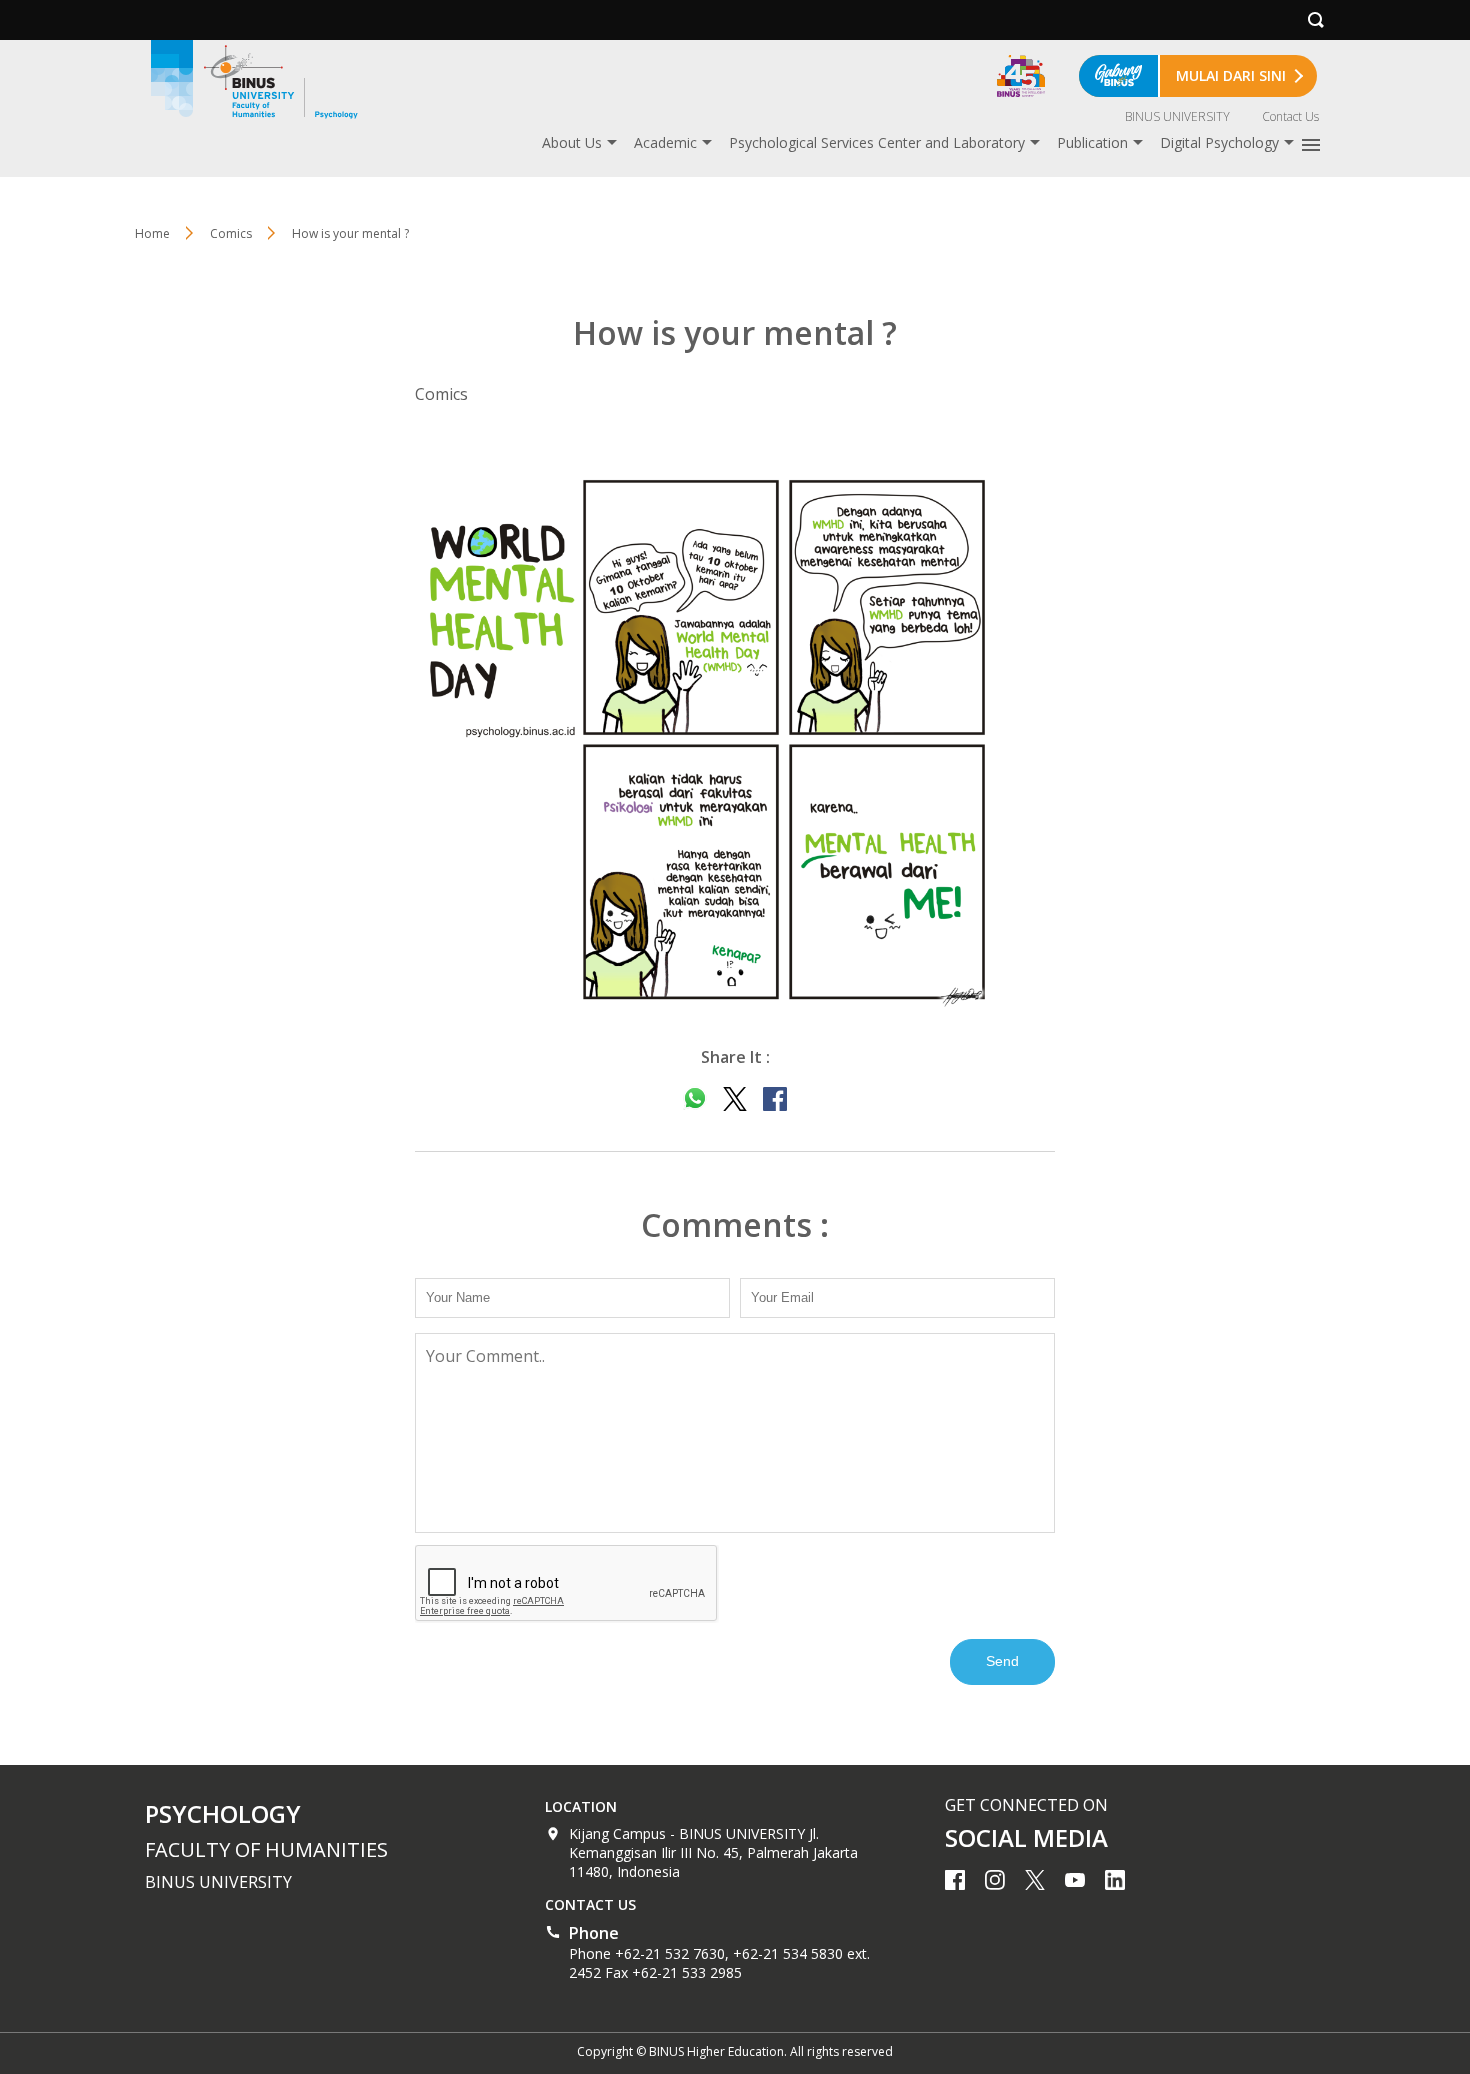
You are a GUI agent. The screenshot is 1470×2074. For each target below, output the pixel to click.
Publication (1092, 142)
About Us (572, 142)
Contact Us (1290, 116)
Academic (665, 142)
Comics (231, 233)
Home (152, 233)
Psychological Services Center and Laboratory (877, 142)
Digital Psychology (1219, 142)
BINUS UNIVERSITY (1177, 116)
